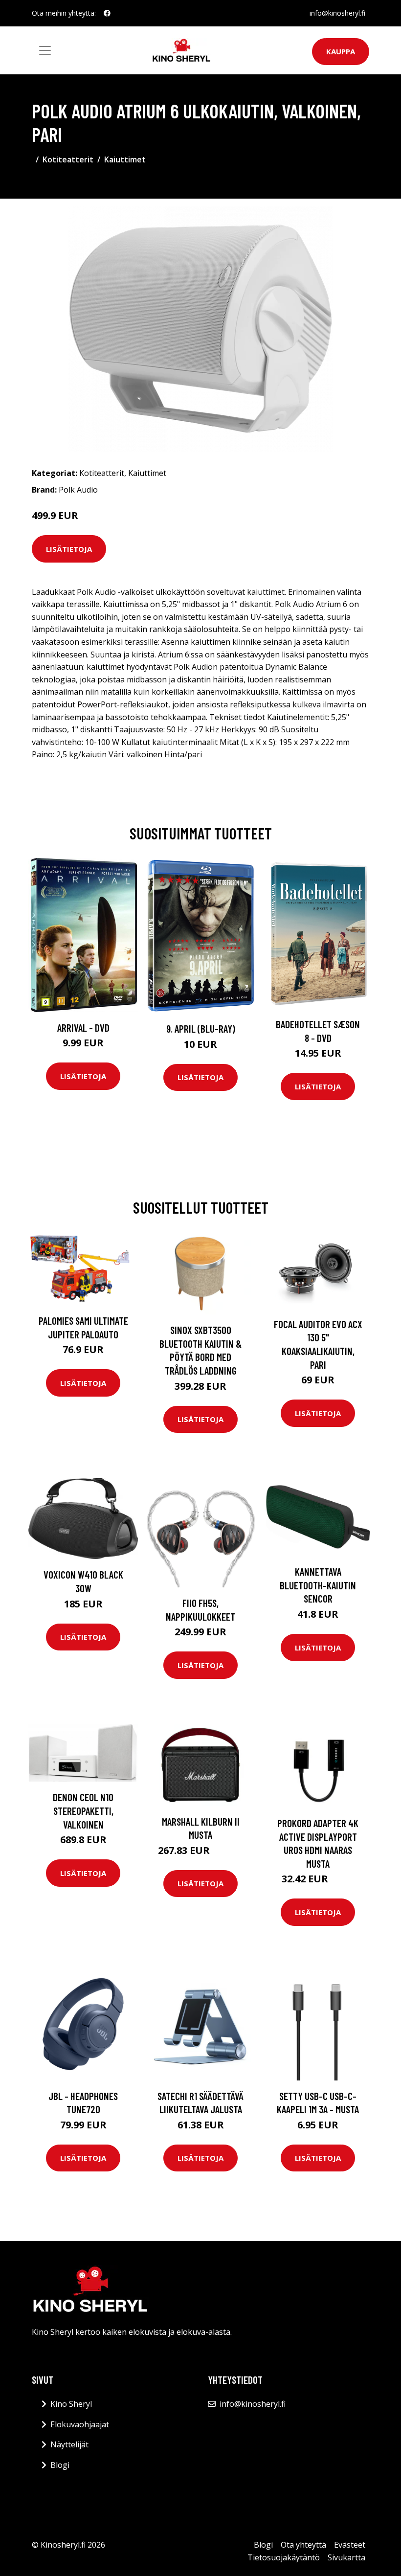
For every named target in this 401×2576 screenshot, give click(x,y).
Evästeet (350, 2545)
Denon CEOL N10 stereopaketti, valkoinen (83, 1810)
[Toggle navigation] (45, 50)
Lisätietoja (69, 549)
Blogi (60, 2465)
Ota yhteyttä (303, 2545)
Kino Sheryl (71, 2404)
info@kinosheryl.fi (337, 13)
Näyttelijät (69, 2444)
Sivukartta (346, 2557)
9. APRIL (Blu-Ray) (201, 1028)
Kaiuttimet (125, 159)
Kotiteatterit (68, 159)
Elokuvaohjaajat (80, 2424)
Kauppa (341, 51)
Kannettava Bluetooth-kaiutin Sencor (318, 1585)
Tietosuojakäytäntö (284, 2557)
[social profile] (107, 13)
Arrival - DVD (83, 1028)
